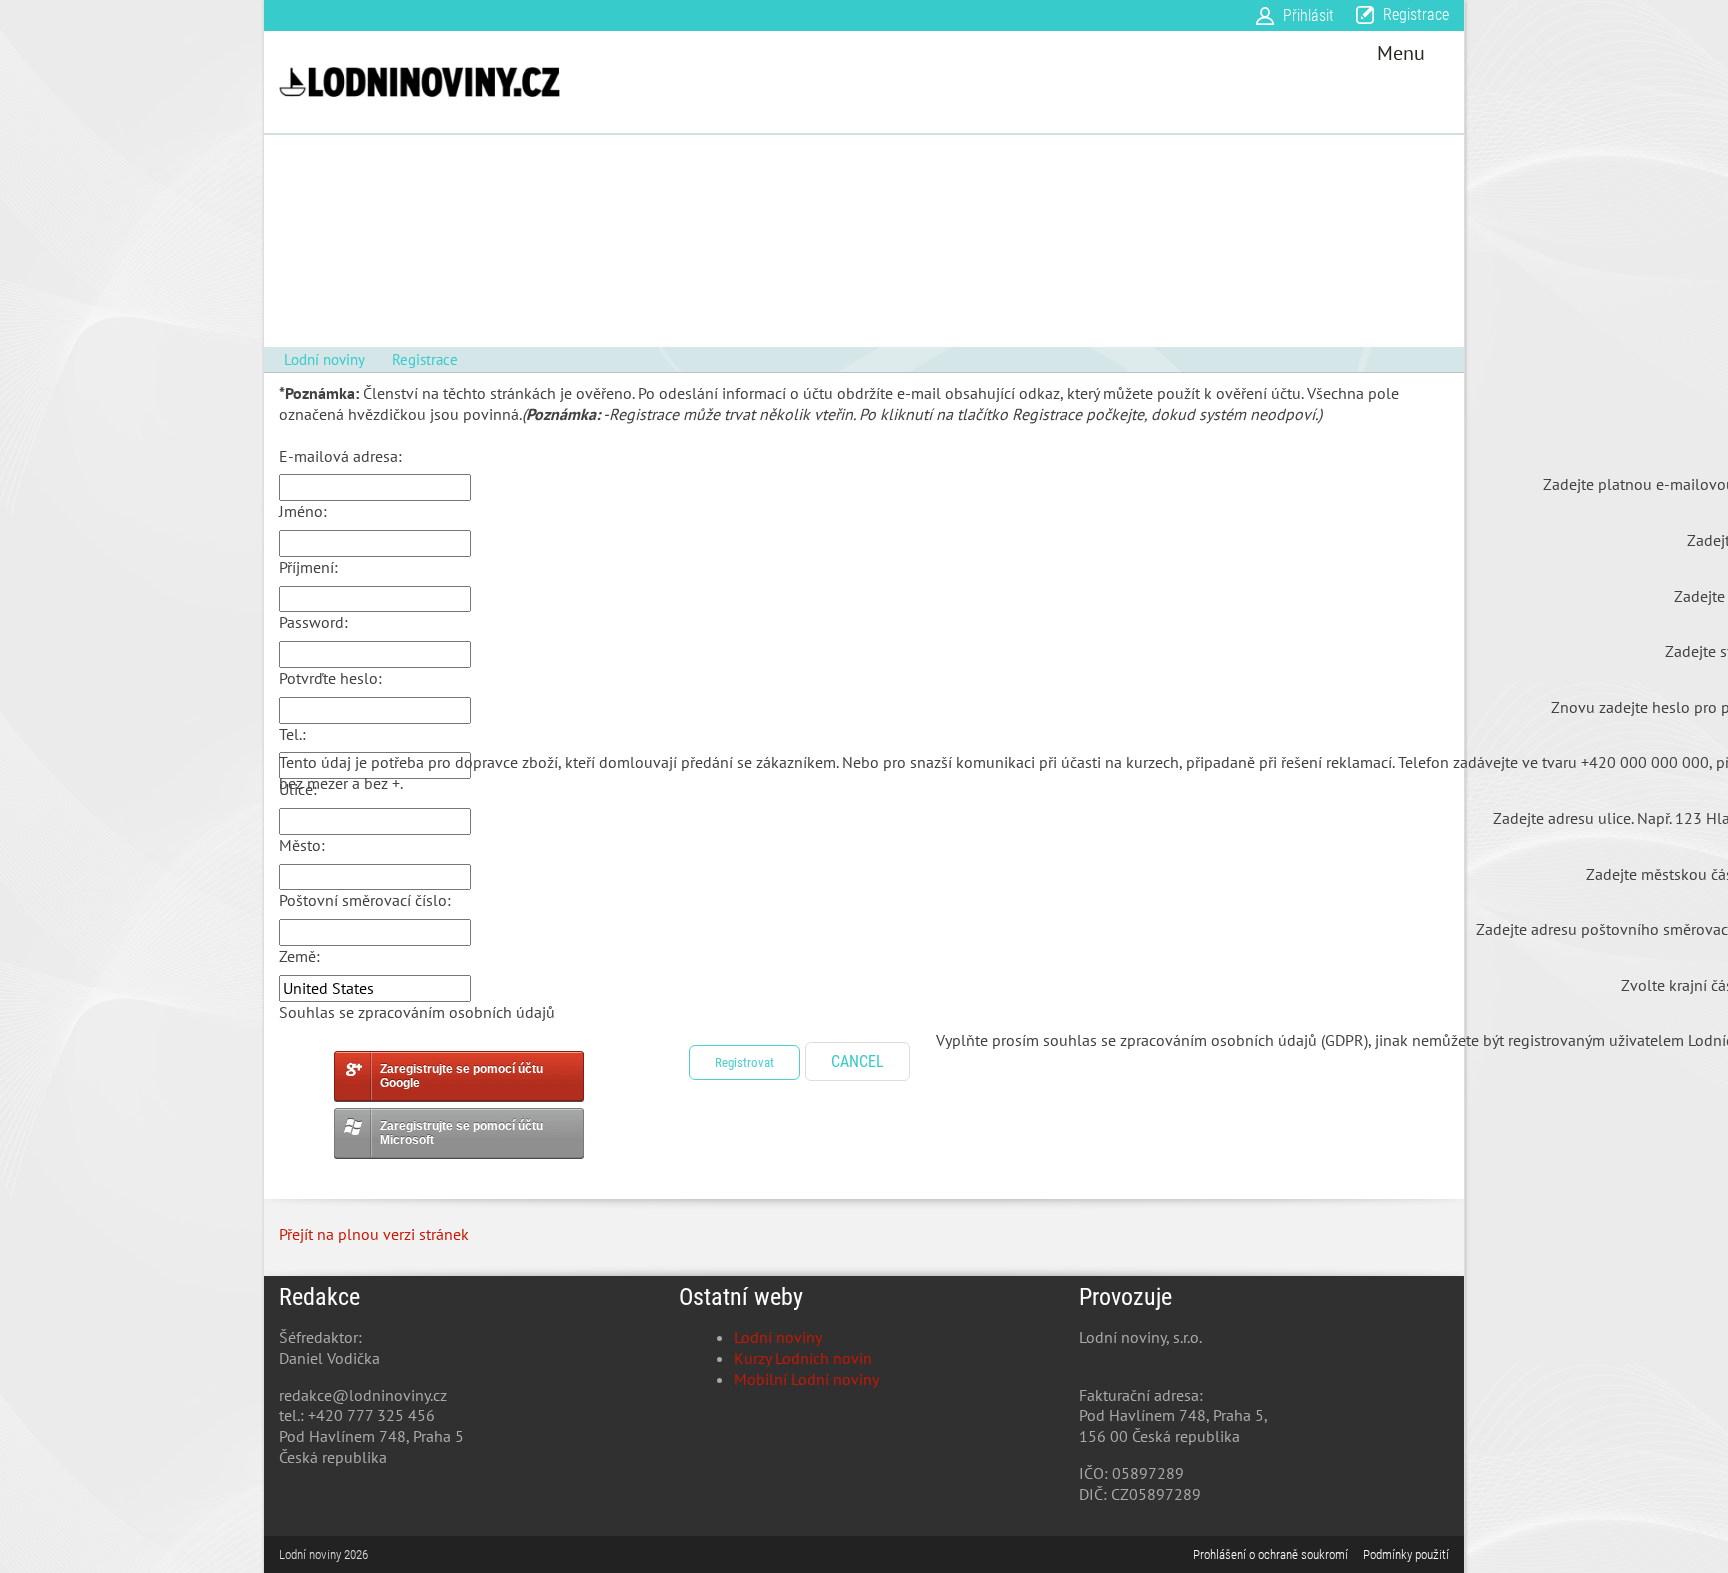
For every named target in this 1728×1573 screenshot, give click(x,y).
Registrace (1416, 14)
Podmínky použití (1406, 1554)
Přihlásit (1308, 15)
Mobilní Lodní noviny (806, 1379)
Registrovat (744, 1062)
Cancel (857, 1061)
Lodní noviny (778, 1337)
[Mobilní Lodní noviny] (419, 82)
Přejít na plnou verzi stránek (374, 1234)
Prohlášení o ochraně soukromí (1270, 1554)
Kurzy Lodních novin (803, 1358)
